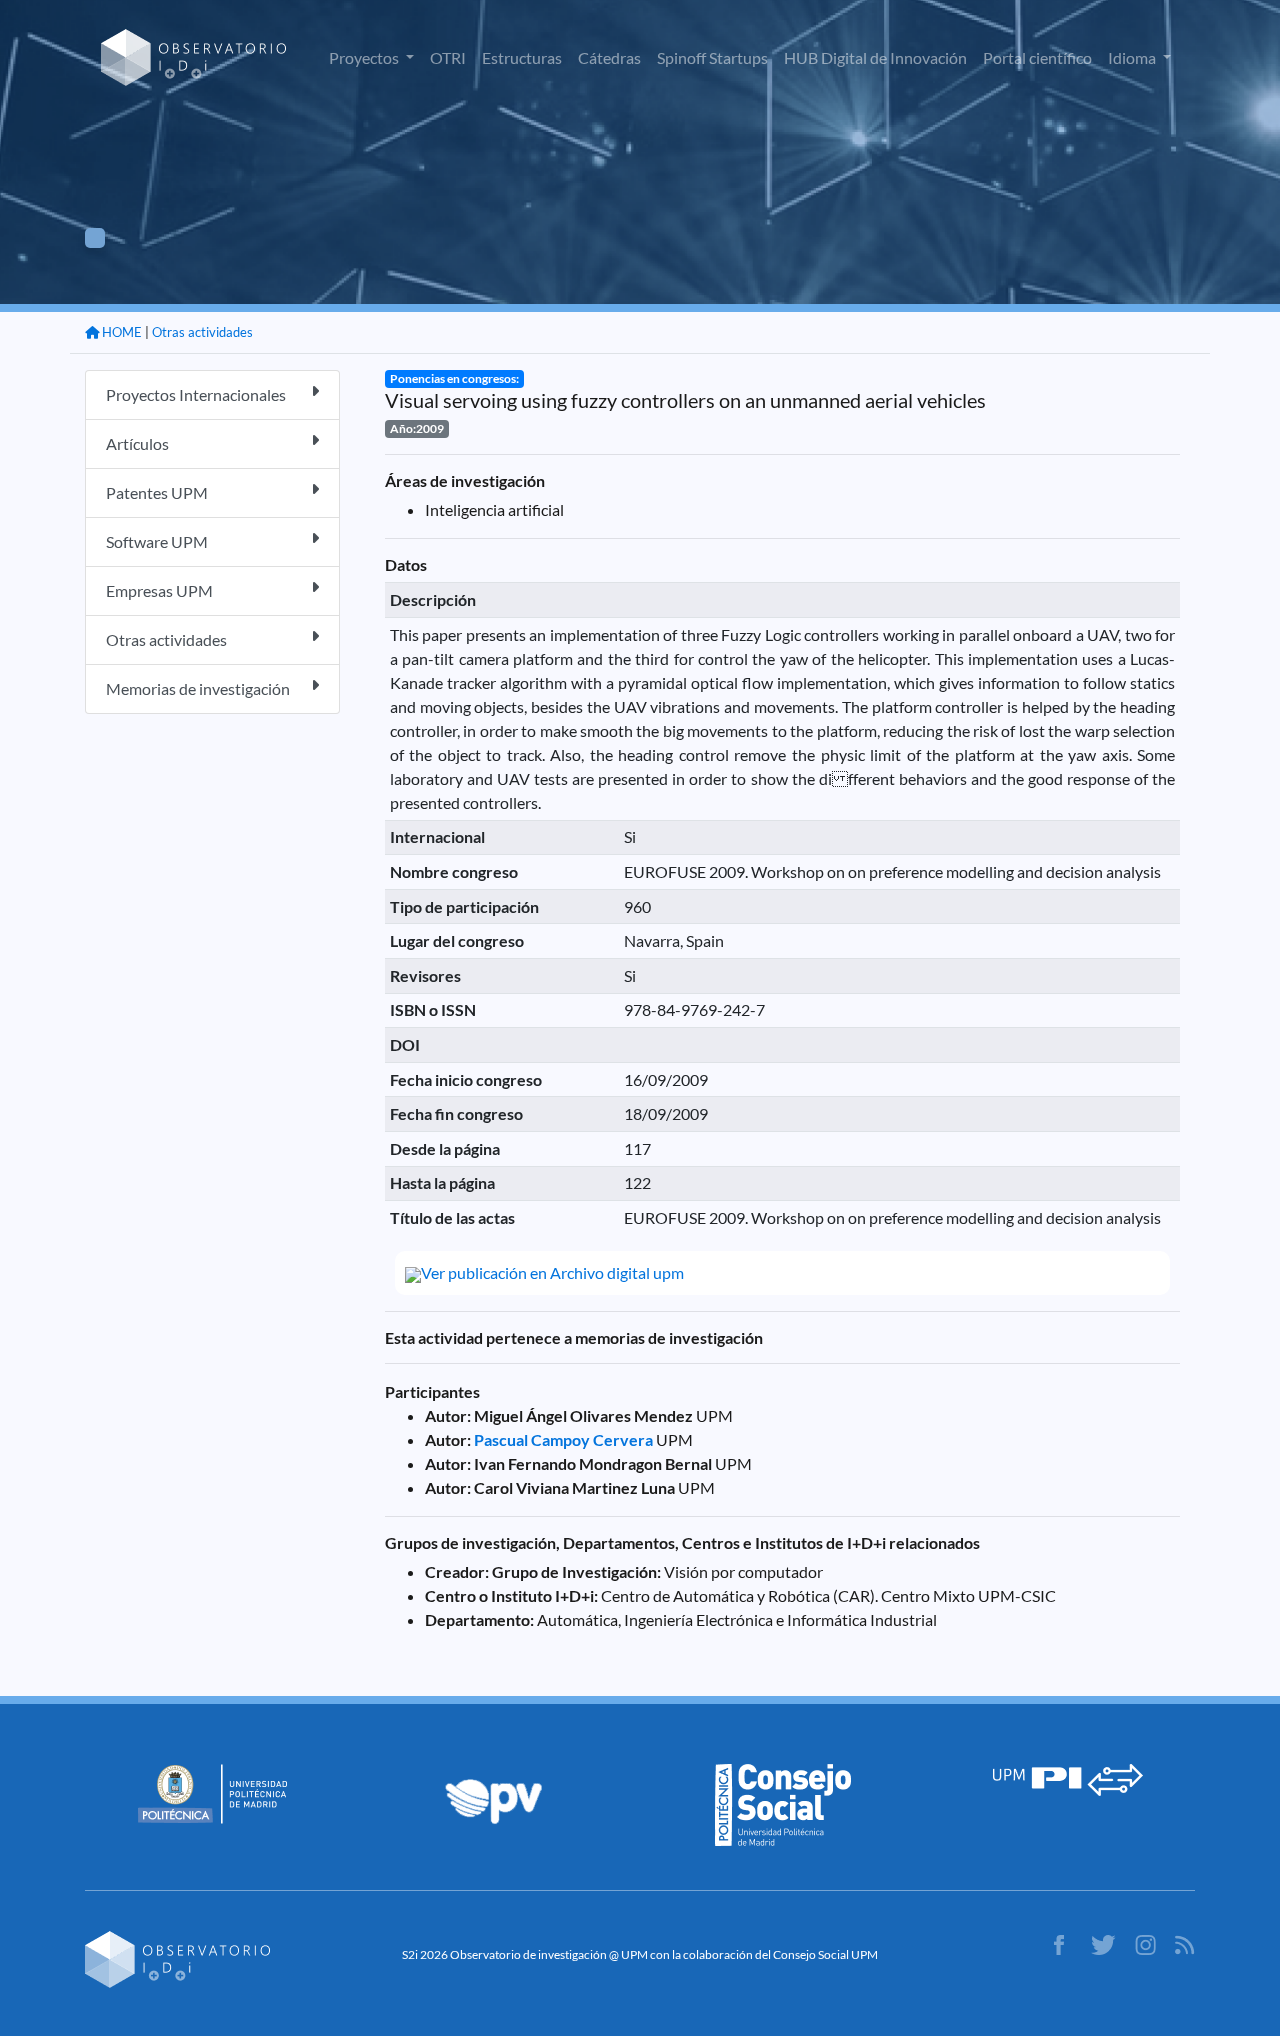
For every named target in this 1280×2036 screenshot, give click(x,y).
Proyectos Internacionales (196, 394)
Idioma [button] (1133, 57)
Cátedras (609, 57)
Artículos (137, 443)
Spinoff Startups (712, 57)
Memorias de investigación (198, 688)
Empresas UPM (159, 590)
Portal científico (1037, 57)
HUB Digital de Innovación (875, 57)
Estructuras (522, 57)
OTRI (448, 57)
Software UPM (157, 541)
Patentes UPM (157, 492)
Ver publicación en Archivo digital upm (552, 1272)
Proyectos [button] (365, 57)
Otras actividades (202, 332)
